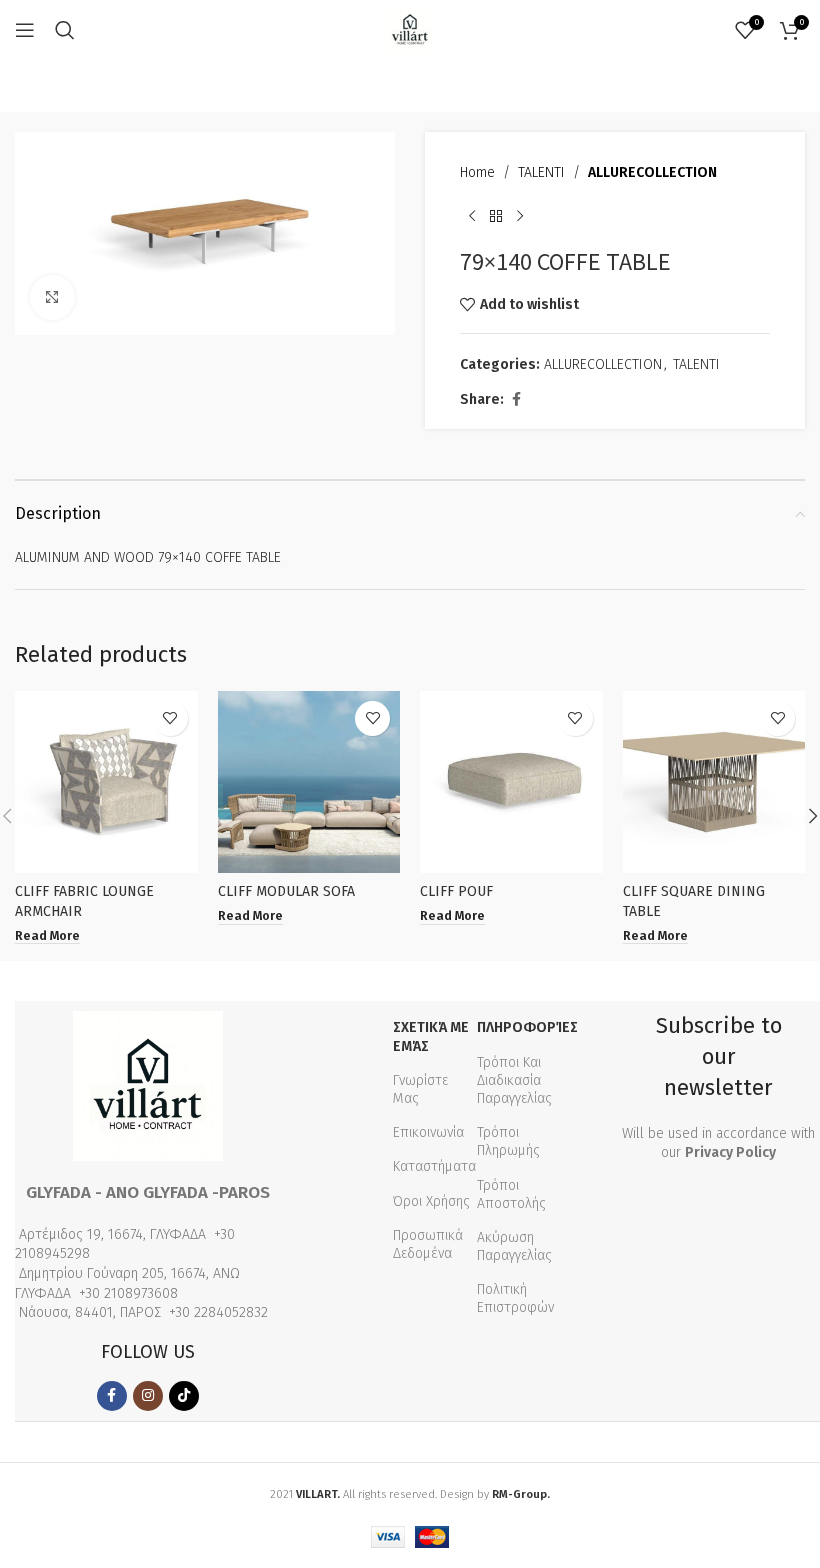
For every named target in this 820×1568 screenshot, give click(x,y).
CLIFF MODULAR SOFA (286, 891)
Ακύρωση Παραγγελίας (514, 1246)
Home (477, 172)
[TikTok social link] (184, 1396)
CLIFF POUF (456, 891)
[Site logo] (410, 29)
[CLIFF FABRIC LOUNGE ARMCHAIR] (106, 782)
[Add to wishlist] (170, 718)
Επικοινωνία (428, 1132)
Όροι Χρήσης (431, 1201)
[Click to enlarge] (52, 297)
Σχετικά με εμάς (431, 1036)
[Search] (65, 30)
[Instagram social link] (148, 1396)
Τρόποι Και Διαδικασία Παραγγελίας (514, 1080)
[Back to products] (496, 216)
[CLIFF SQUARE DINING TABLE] (714, 782)
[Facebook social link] (516, 400)
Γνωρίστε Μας (420, 1089)
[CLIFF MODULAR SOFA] (309, 782)
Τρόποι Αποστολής (511, 1194)
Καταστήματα (434, 1166)
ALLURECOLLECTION (652, 172)
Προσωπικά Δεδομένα (428, 1244)
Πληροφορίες (527, 1027)
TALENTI (541, 172)
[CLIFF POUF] (511, 782)
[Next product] (520, 216)
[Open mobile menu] (25, 30)
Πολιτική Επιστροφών (515, 1298)
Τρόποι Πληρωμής (508, 1141)
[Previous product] (472, 216)
